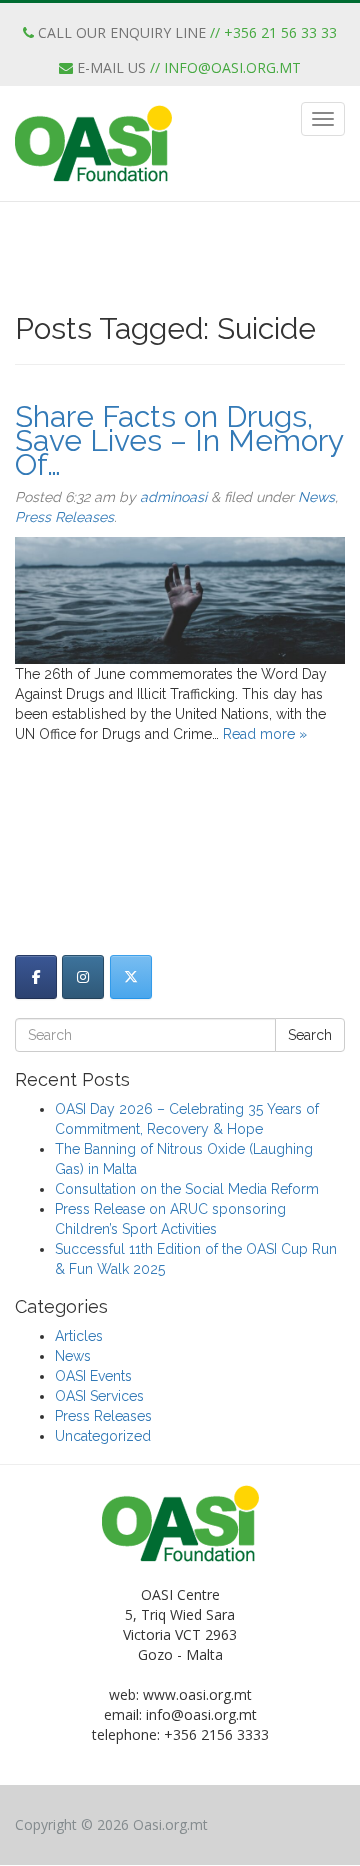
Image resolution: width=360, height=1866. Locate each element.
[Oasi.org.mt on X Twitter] (131, 977)
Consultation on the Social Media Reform (187, 1189)
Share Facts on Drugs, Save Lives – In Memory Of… (179, 440)
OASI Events (93, 1376)
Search (310, 1035)
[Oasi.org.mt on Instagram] (83, 977)
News (316, 497)
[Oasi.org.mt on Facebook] (36, 977)
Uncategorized (103, 1436)
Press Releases (64, 517)
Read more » (265, 734)
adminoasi (173, 497)
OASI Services (99, 1396)
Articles (79, 1336)
